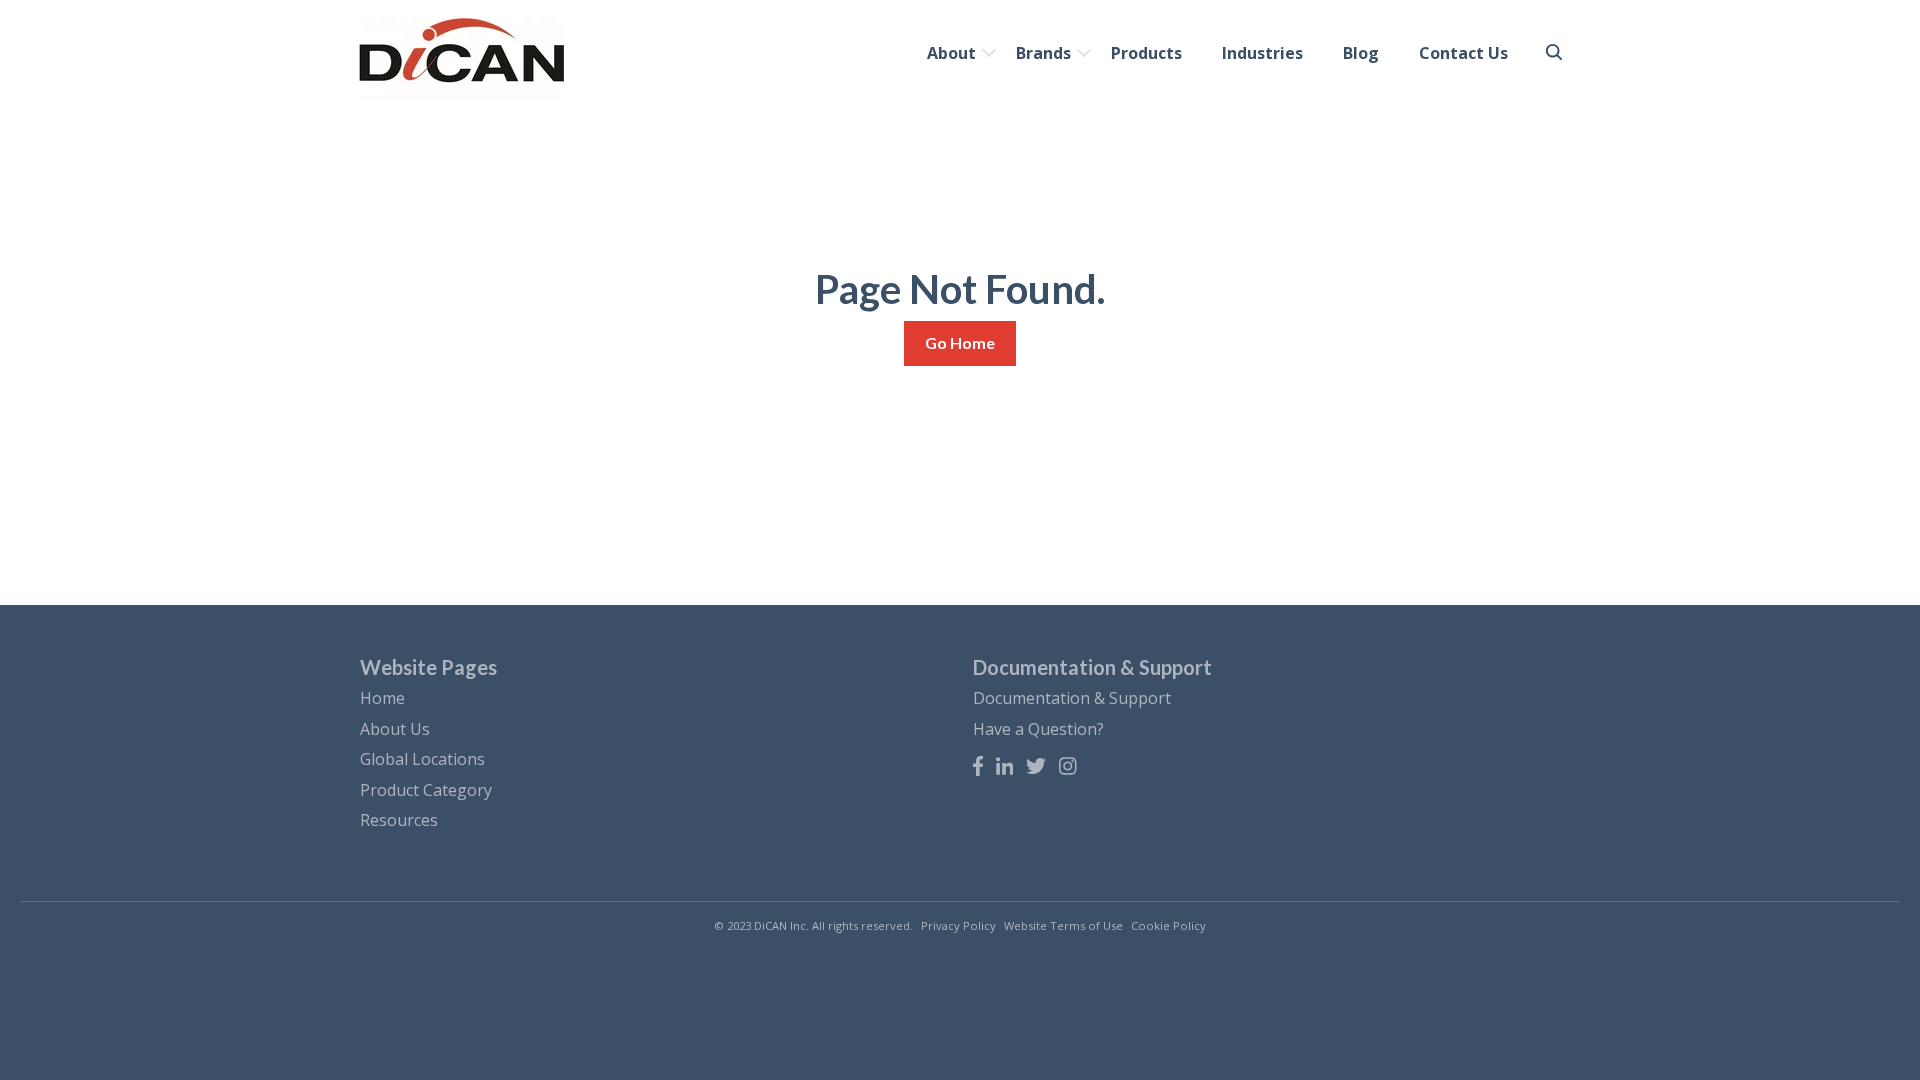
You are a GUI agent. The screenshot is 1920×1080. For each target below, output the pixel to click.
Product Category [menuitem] (426, 790)
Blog (1361, 53)
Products (1146, 53)
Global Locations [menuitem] (422, 759)
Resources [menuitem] (399, 820)
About (951, 53)
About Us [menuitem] (395, 729)
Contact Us (1463, 53)
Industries (1262, 53)
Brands (1043, 53)
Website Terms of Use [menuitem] (1063, 925)
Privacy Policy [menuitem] (958, 925)
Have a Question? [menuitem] (1038, 729)
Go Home (960, 342)
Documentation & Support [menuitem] (1072, 698)
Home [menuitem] (382, 698)
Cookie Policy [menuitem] (1168, 925)
